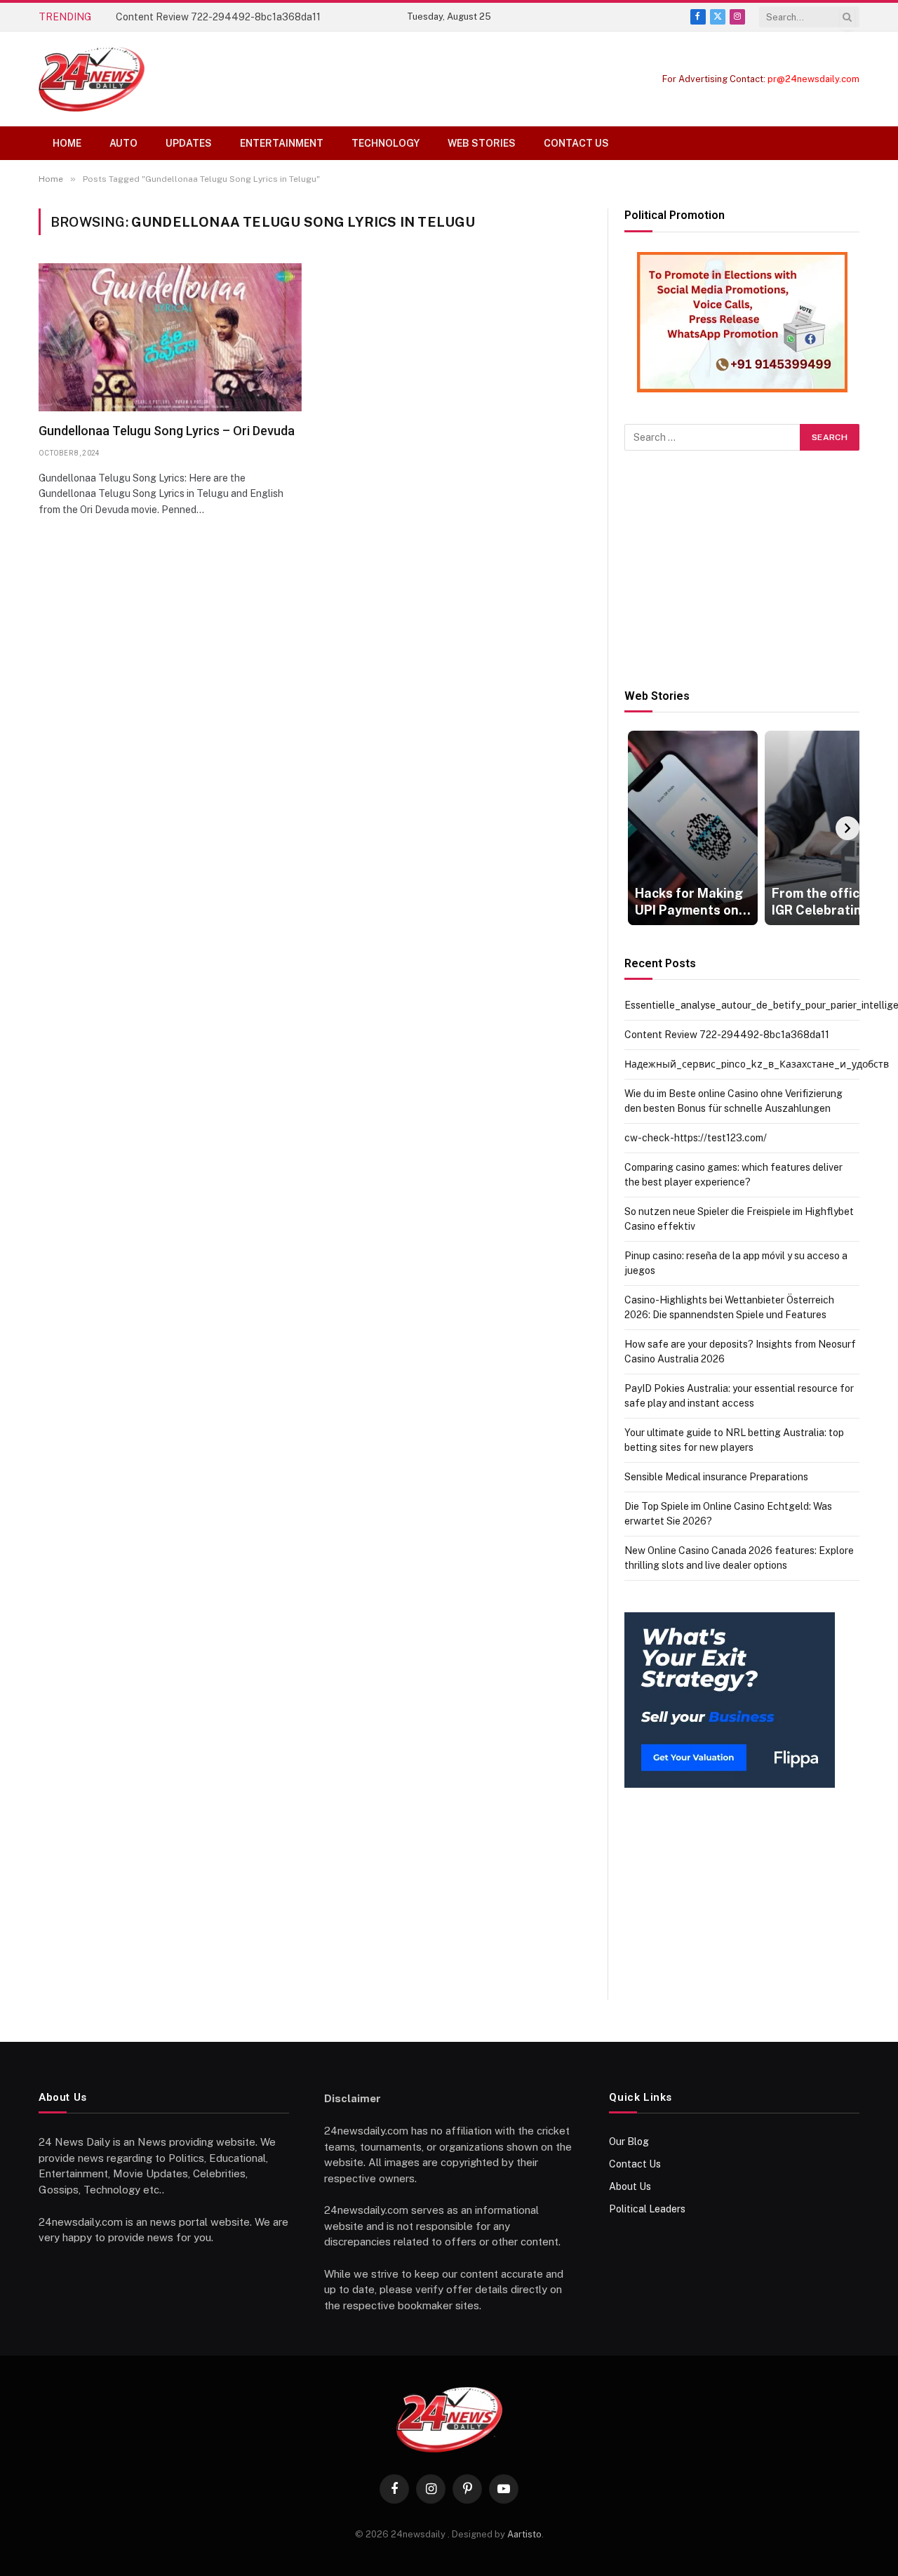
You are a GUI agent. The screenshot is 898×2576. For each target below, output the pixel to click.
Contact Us (576, 143)
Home (67, 143)
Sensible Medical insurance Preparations (716, 1477)
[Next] (847, 828)
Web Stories (482, 143)
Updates (189, 143)
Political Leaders (647, 2209)
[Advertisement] (742, 570)
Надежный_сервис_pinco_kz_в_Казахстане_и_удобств (757, 1064)
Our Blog (629, 2142)
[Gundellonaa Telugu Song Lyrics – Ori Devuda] (170, 337)
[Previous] (636, 828)
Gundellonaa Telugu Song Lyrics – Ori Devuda (167, 431)
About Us (630, 2186)
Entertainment (282, 143)
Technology (386, 143)
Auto (123, 143)
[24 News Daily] (92, 79)
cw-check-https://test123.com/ (696, 1138)
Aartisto (524, 2534)
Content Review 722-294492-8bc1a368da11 (218, 17)
